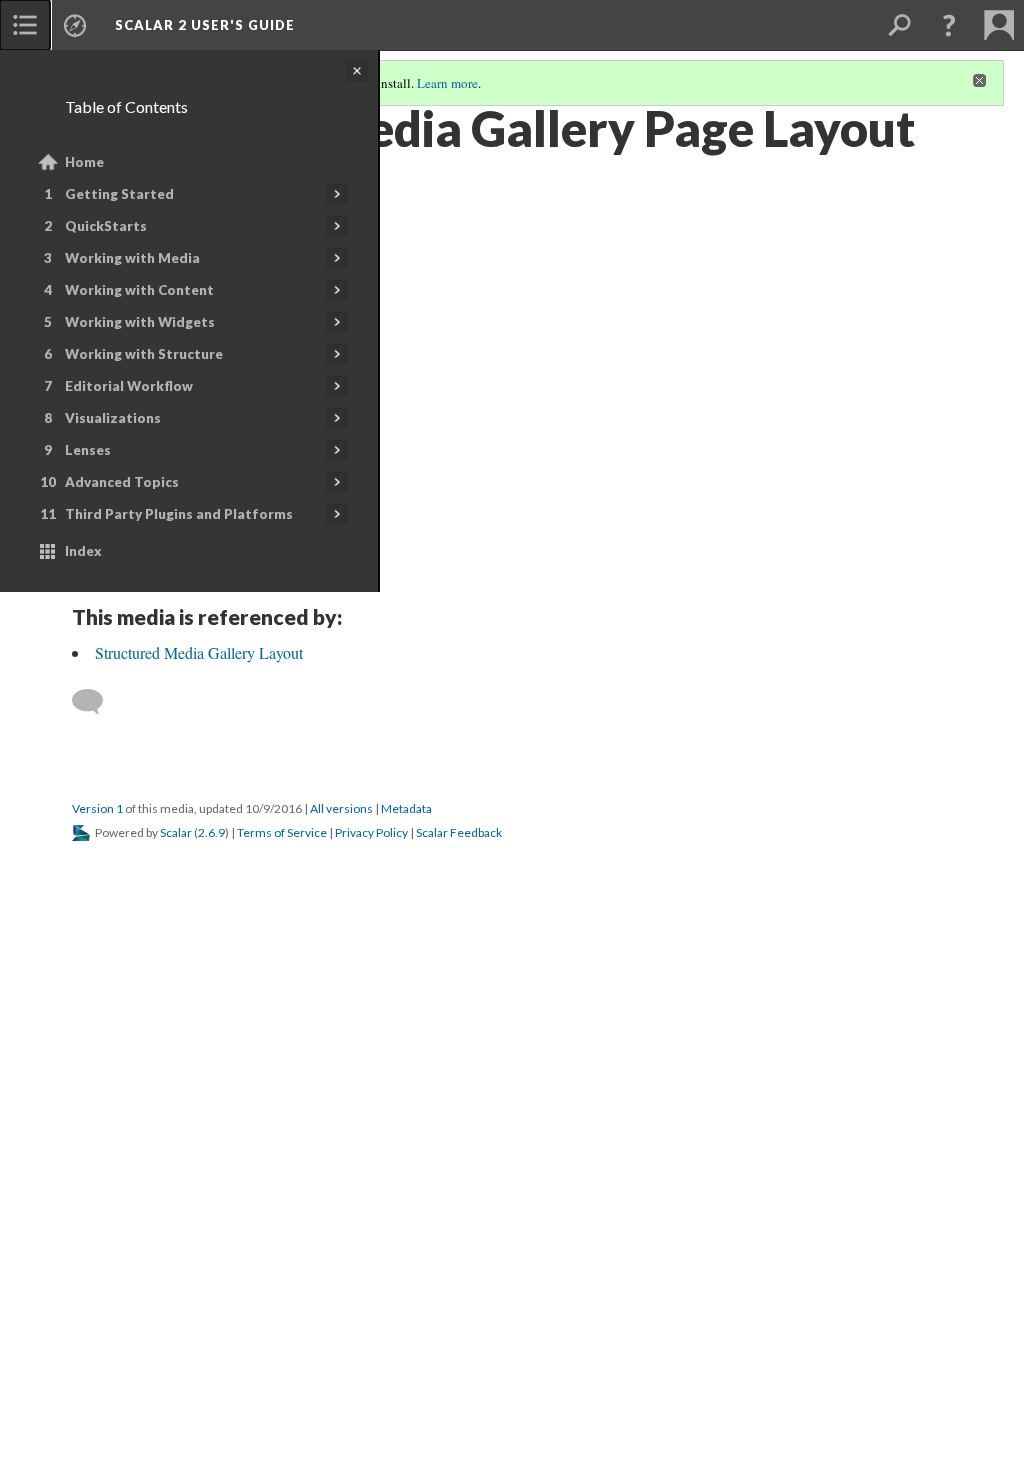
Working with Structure (144, 354)
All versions (341, 808)
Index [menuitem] (83, 551)
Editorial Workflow (129, 386)
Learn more (447, 83)
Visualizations (113, 418)
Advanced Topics (122, 482)
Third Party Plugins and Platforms (179, 514)
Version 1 (97, 808)
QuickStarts (106, 226)
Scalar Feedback (459, 832)
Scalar (176, 832)
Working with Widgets (140, 322)
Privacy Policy (371, 832)
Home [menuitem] (84, 162)
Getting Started (119, 194)
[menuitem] (25, 25)
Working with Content (139, 290)
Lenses (88, 450)
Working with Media (132, 258)
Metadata (406, 808)
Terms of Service (282, 832)
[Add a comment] (96, 702)
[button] (949, 25)
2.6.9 (211, 832)
